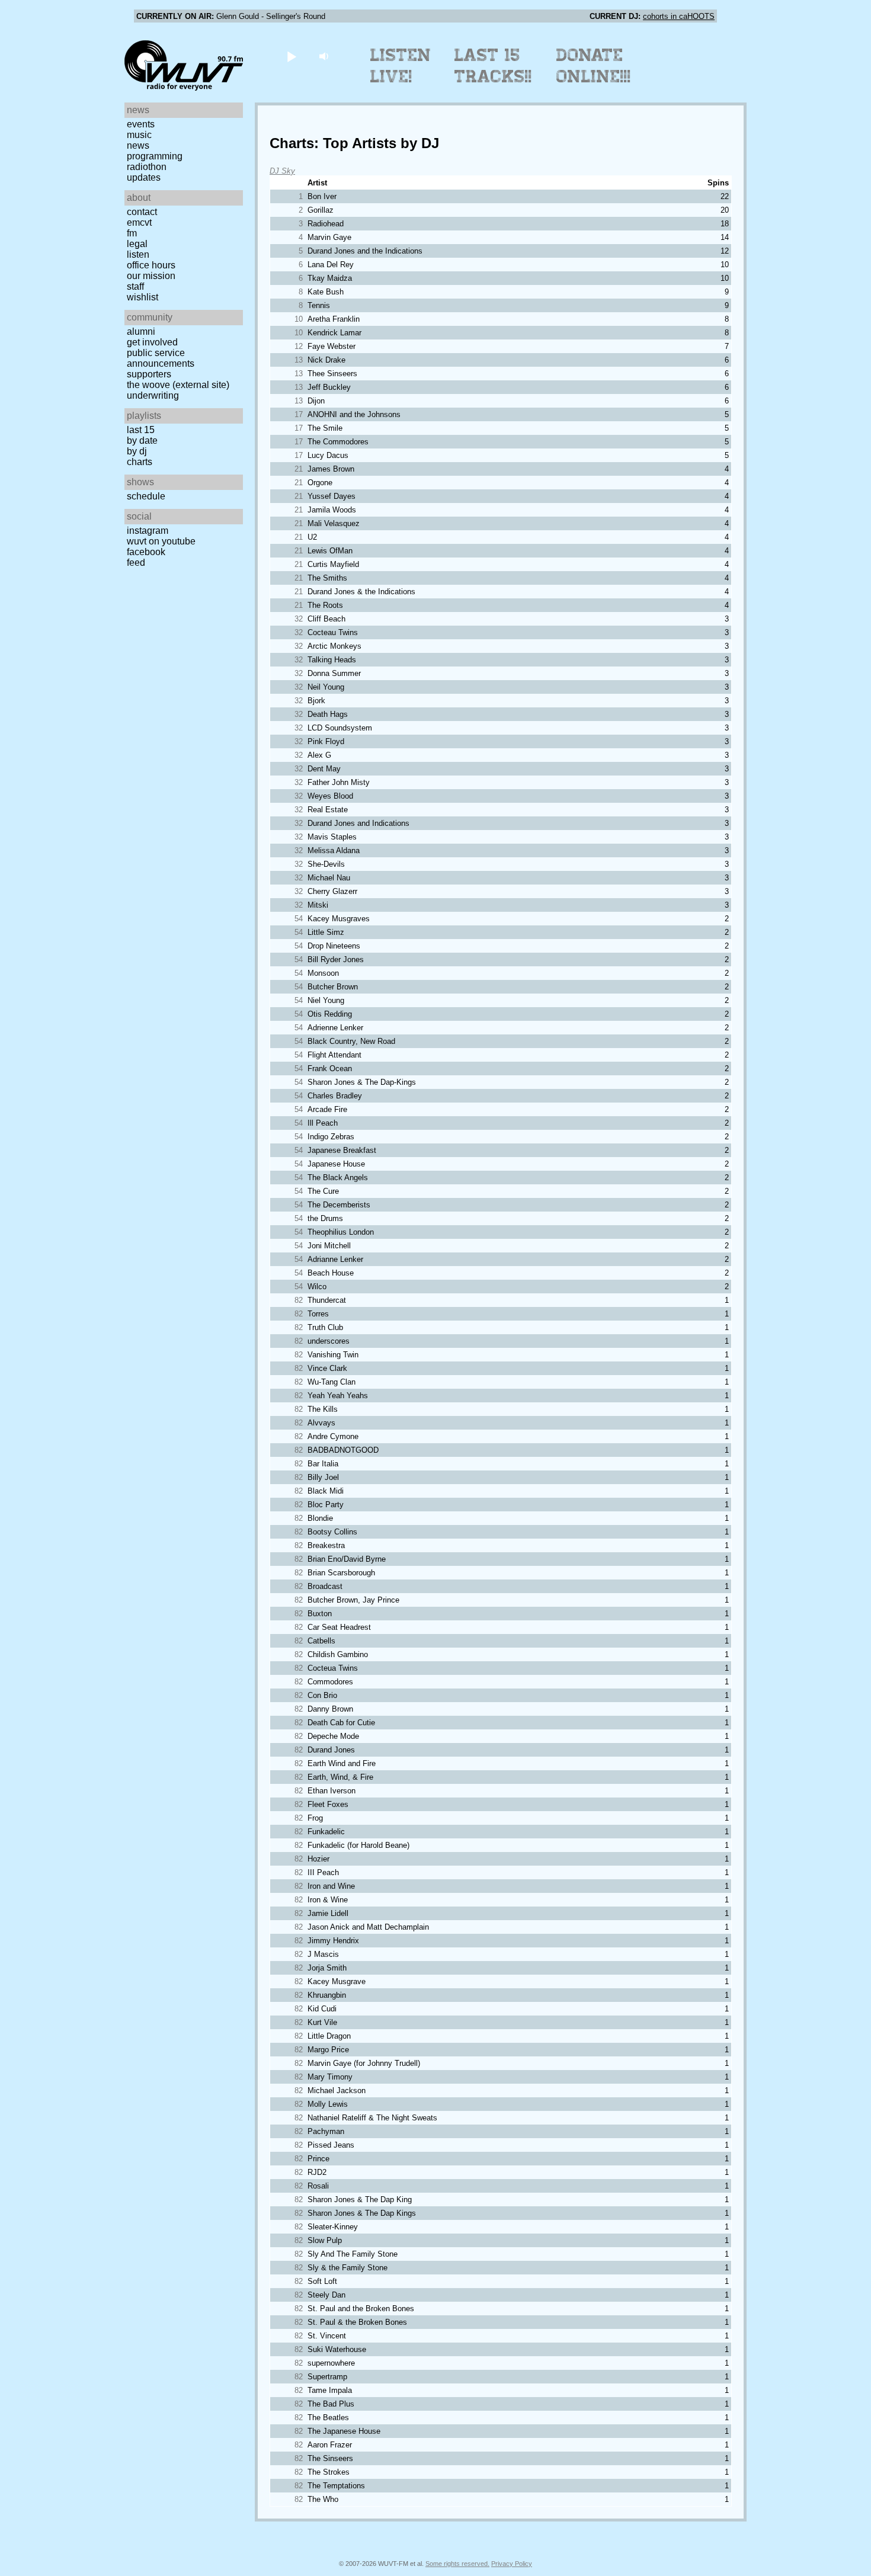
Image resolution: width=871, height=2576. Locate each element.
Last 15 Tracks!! (493, 66)
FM (132, 233)
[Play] (291, 56)
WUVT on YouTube (161, 541)
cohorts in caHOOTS (679, 16)
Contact (142, 212)
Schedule (146, 496)
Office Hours (151, 265)
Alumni (141, 331)
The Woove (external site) (178, 385)
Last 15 (141, 430)
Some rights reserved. (457, 2564)
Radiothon (147, 167)
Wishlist (143, 297)
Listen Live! (401, 66)
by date (142, 440)
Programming (155, 156)
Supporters (149, 374)
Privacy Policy (512, 2564)
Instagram (148, 531)
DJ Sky (282, 171)
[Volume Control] (325, 56)
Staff (135, 286)
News (138, 145)
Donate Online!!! (594, 66)
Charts (140, 462)
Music (139, 135)
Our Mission (151, 276)
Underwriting (153, 395)
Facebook (146, 552)
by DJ (137, 451)
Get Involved (152, 342)
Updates (144, 177)
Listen (138, 254)
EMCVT (139, 222)
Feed (136, 563)
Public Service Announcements (161, 358)
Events (141, 124)
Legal (137, 244)
